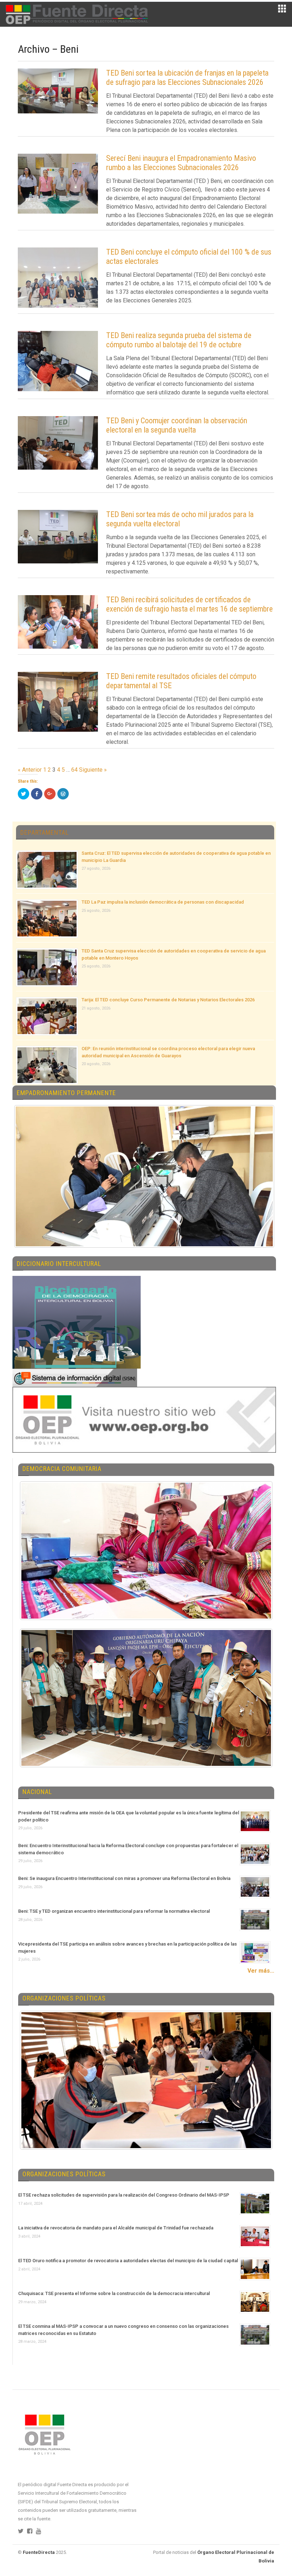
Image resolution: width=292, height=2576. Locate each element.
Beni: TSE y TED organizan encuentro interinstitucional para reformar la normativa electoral (114, 1911)
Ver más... (261, 1971)
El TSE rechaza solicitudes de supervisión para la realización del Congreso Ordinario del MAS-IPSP (124, 2195)
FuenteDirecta (39, 2552)
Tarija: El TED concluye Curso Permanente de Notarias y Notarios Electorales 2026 (168, 1000)
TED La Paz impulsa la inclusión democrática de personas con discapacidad (163, 902)
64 (74, 770)
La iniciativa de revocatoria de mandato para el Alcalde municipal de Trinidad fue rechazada (116, 2228)
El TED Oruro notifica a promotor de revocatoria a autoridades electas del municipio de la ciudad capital (128, 2261)
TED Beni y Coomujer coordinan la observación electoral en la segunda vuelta (177, 425)
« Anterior (30, 770)
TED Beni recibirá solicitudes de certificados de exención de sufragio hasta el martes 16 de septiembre (189, 604)
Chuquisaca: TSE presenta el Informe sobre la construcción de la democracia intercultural (114, 2293)
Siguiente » (93, 770)
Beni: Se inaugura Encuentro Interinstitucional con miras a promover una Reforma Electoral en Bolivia (124, 1878)
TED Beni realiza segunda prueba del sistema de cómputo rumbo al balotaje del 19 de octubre (179, 340)
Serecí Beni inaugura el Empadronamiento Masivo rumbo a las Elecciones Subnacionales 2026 (181, 163)
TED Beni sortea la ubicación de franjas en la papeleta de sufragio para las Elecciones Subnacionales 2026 (187, 78)
